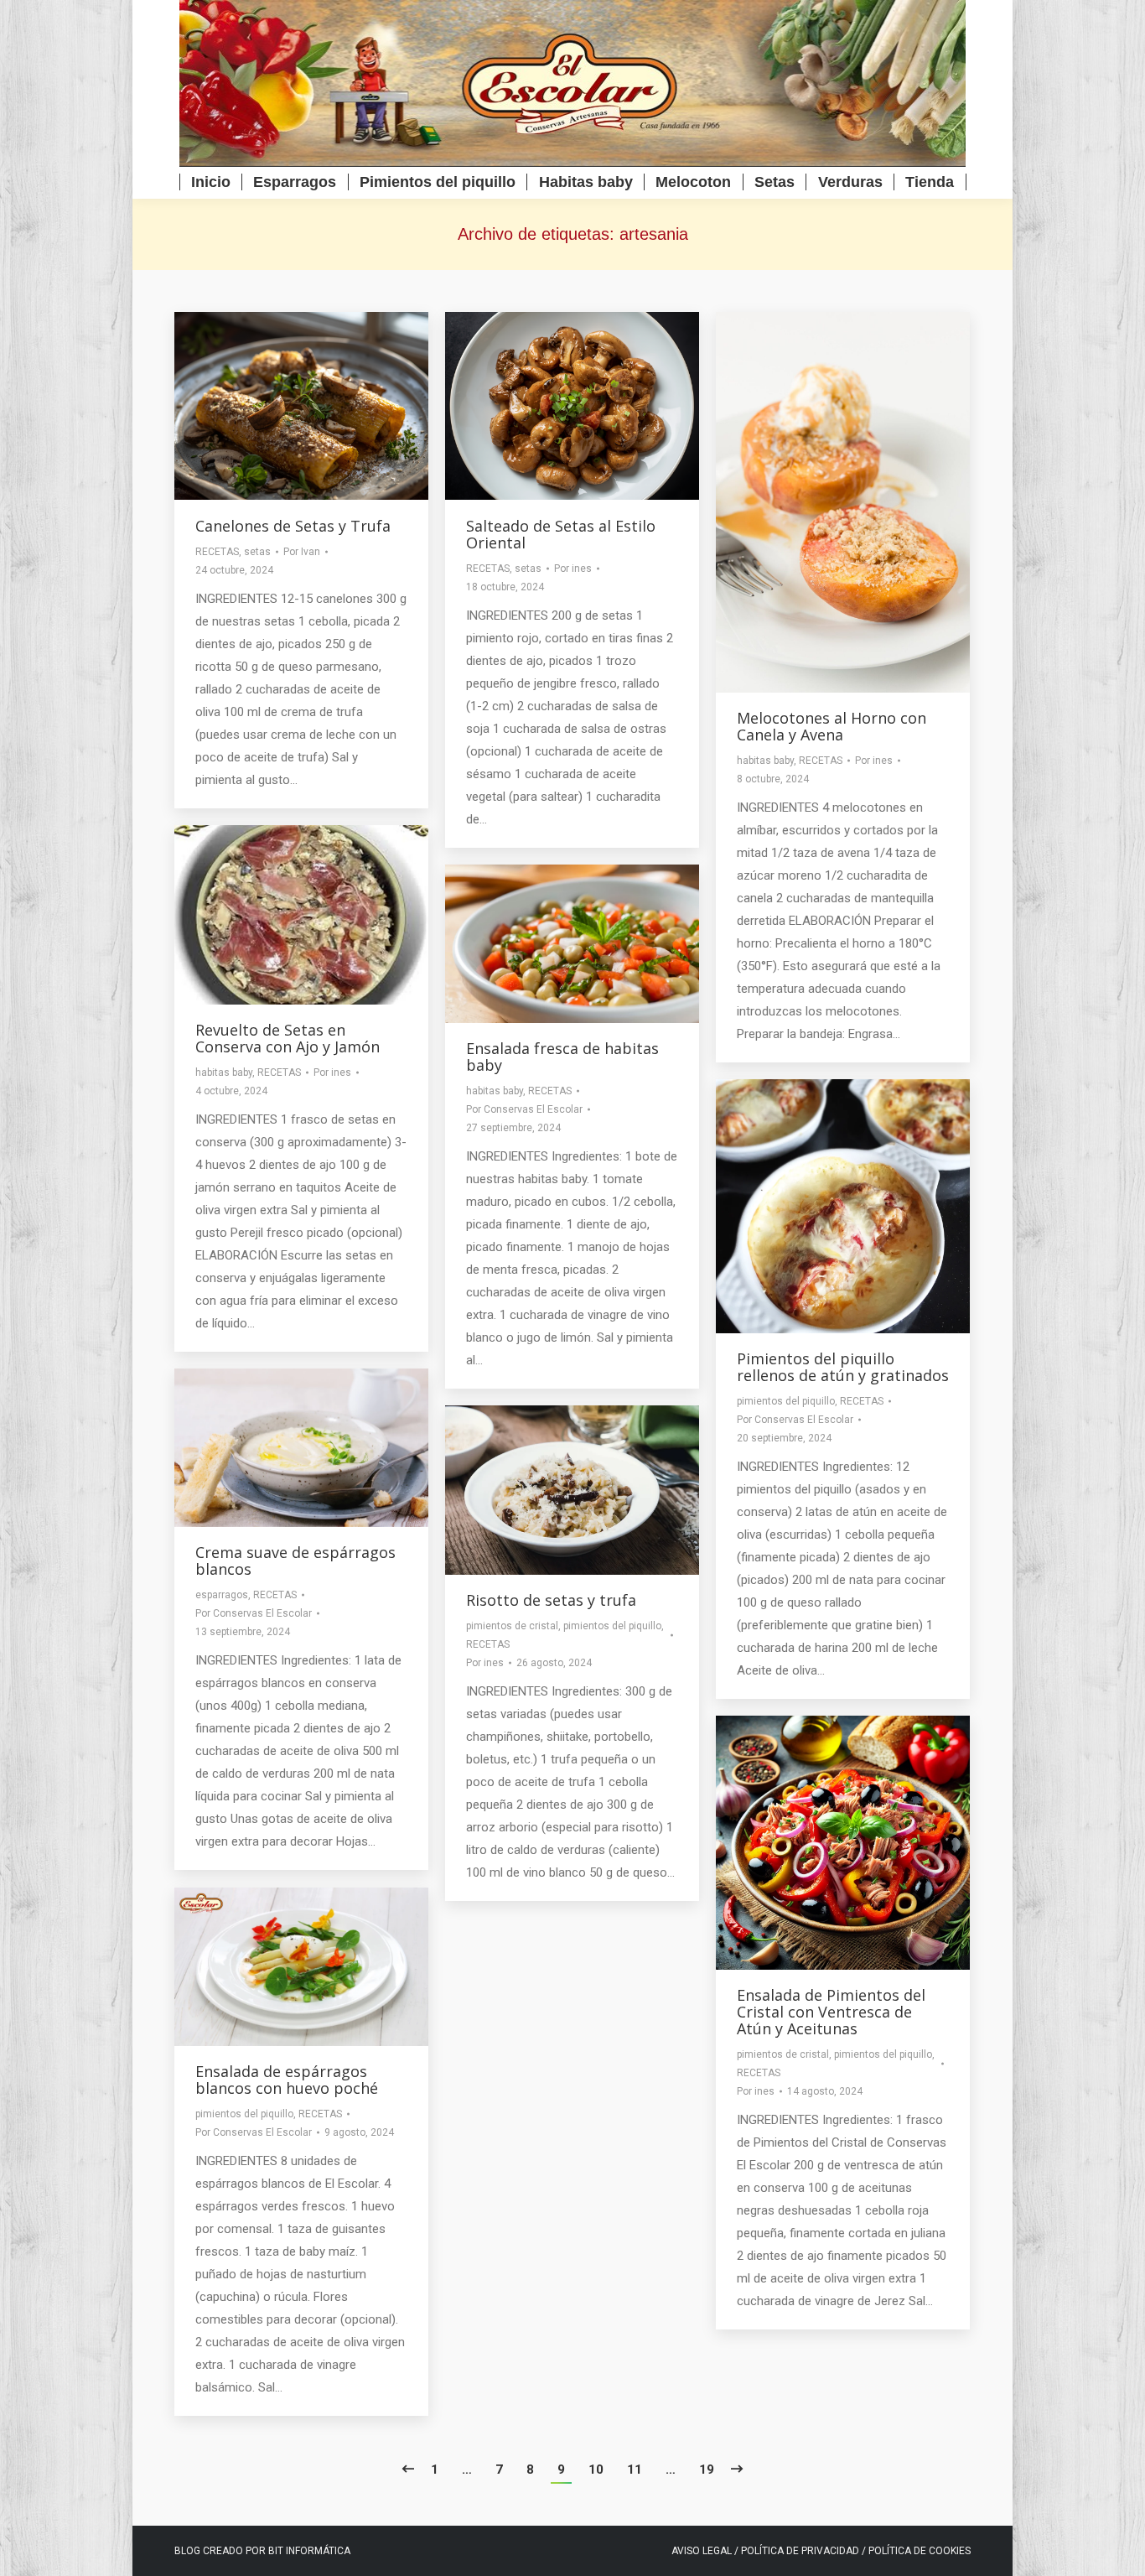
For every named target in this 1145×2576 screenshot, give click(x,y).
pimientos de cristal (512, 1626)
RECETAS (217, 552)
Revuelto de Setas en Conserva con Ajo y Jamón (288, 1038)
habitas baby (765, 761)
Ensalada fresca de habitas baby (562, 1057)
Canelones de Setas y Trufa (293, 526)
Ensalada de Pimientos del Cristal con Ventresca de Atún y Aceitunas (831, 2012)
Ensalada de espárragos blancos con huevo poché (287, 2080)
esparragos (222, 1595)
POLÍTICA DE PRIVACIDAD (801, 2551)
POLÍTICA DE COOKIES (920, 2551)
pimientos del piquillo (786, 1401)
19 (707, 2470)
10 (596, 2470)
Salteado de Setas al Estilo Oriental (561, 534)
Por (302, 552)
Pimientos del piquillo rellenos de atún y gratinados (843, 1367)
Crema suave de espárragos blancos (295, 1561)
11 (635, 2470)
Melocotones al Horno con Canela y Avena (832, 726)
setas (257, 552)
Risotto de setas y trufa (551, 1600)
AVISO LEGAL (702, 2551)
